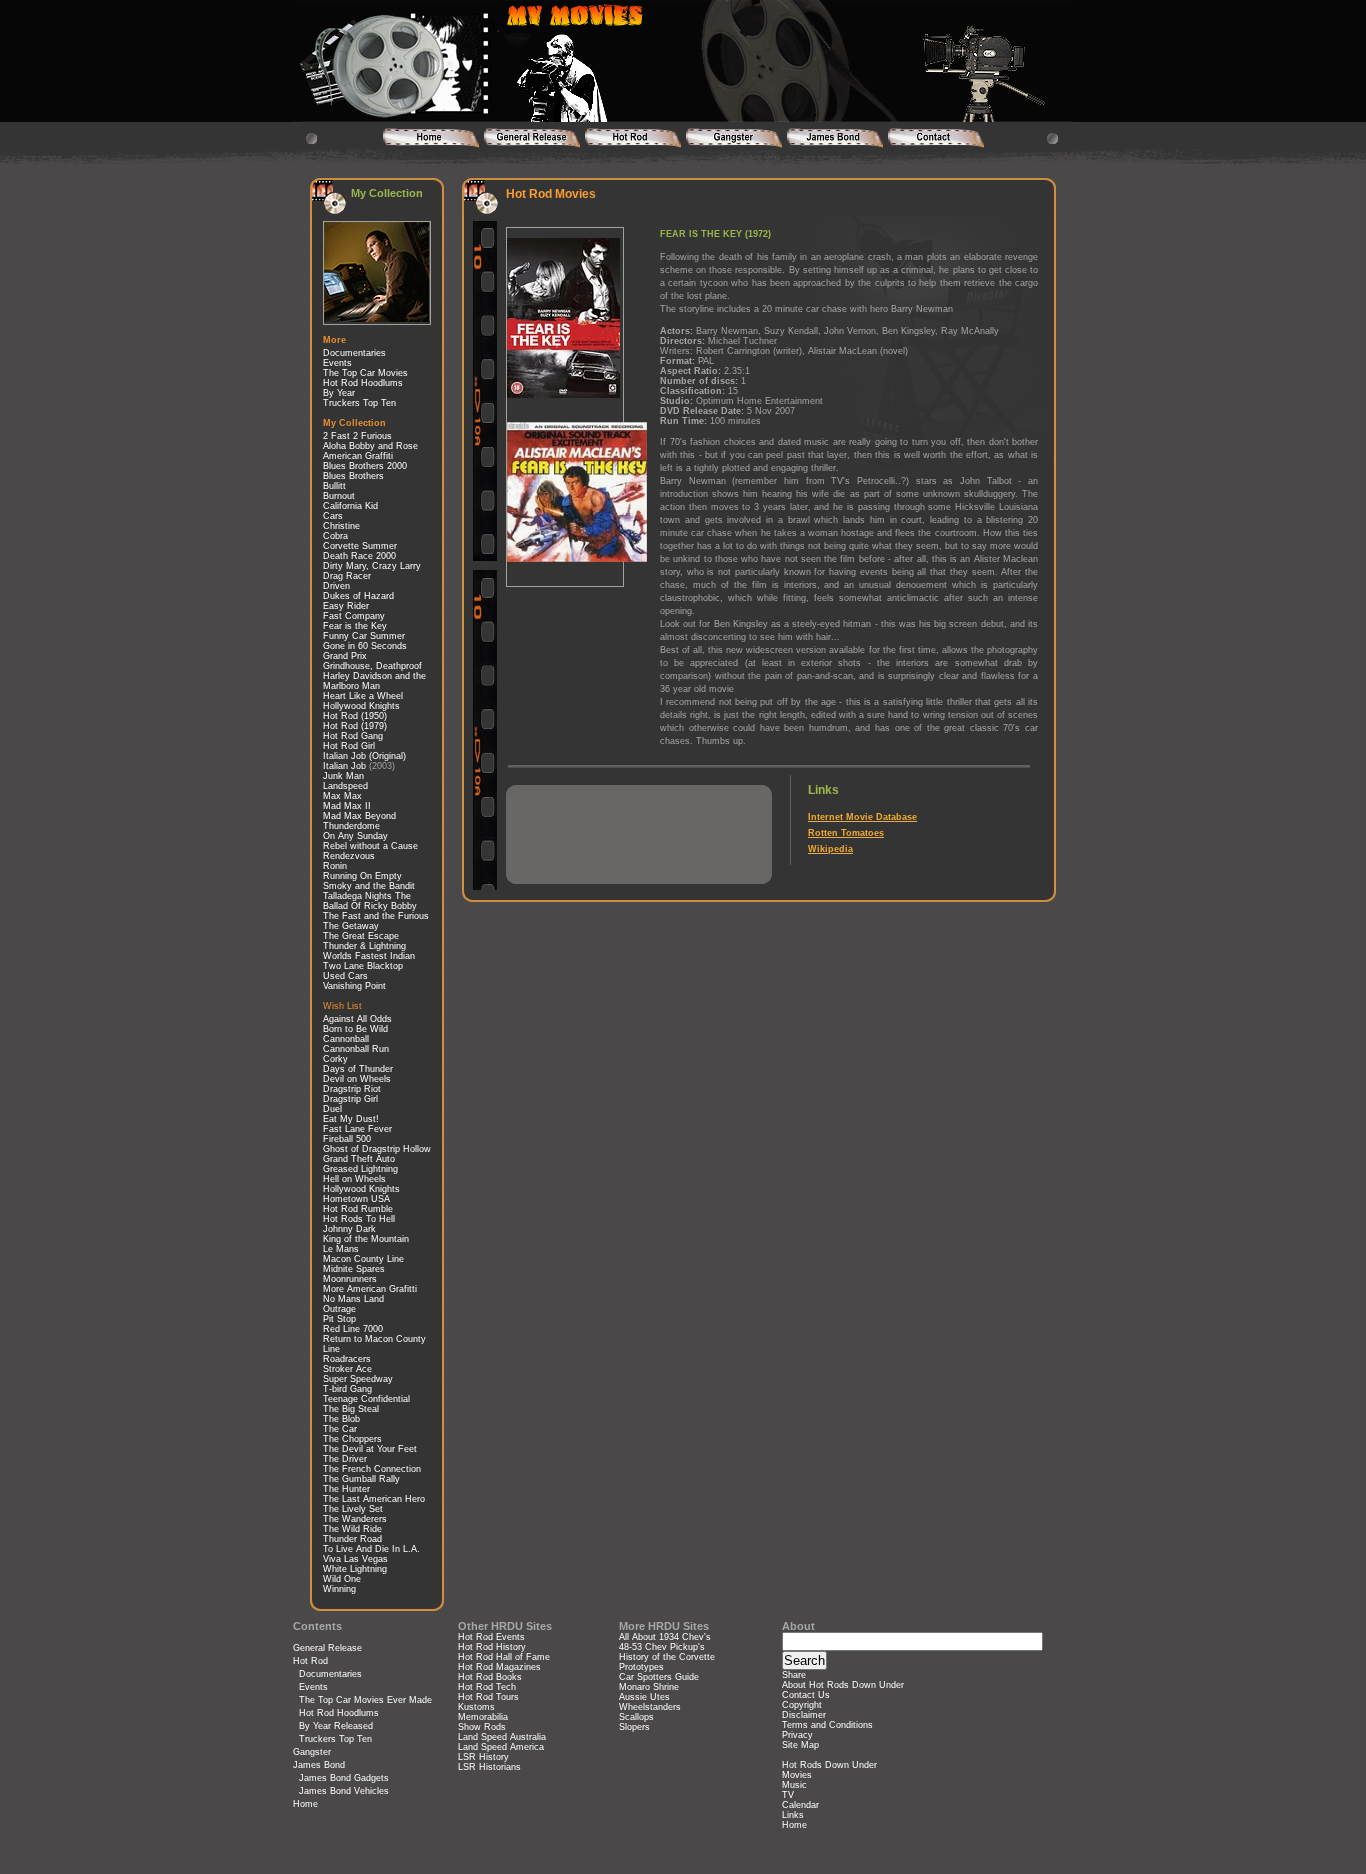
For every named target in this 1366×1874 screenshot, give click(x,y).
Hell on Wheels (354, 1179)
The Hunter (346, 1489)
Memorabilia (483, 1717)
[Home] (430, 138)
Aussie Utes (644, 1697)
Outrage (339, 1309)
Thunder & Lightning (364, 946)
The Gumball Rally (361, 1479)
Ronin (335, 866)
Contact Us (806, 1695)
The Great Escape (361, 936)
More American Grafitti (370, 1289)
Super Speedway (358, 1379)
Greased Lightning (360, 1169)
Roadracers (347, 1359)
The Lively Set (353, 1509)
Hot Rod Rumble (358, 1209)
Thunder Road (352, 1539)
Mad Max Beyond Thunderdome (359, 821)
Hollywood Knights (361, 706)
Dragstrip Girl (350, 1099)
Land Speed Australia (502, 1737)
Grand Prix (345, 656)
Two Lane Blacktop (363, 966)
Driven (336, 586)
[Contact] (935, 138)
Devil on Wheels (357, 1079)
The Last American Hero (374, 1499)
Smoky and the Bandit (369, 886)
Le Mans (341, 1249)
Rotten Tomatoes (846, 833)
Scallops (636, 1717)
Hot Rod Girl (349, 746)
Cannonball (346, 1039)
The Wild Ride (352, 1529)
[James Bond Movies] (834, 138)
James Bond (319, 1765)
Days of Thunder (358, 1069)
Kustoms (476, 1707)
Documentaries (354, 353)
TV (788, 1795)
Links (793, 1815)
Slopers (634, 1727)
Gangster (312, 1752)
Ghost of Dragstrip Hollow (377, 1149)
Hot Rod (310, 1661)
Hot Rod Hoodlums (363, 383)
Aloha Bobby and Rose (370, 446)
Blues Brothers (353, 476)
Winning (339, 1589)
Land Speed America (501, 1747)
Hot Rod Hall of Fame (504, 1657)
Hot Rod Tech (487, 1687)
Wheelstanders (650, 1707)
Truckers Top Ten (359, 403)
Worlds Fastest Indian (369, 956)
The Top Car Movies (365, 373)
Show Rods (482, 1727)
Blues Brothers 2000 (365, 466)
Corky (335, 1059)
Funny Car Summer (364, 636)
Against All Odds (357, 1019)
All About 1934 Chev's (665, 1637)
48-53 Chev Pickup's (662, 1647)
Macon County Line (363, 1259)
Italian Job (344, 766)
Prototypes (641, 1667)
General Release (327, 1648)
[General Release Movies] (531, 138)
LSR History (483, 1757)
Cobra (335, 536)
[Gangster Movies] (733, 138)
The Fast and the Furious (376, 916)
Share (794, 1675)
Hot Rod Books (490, 1677)
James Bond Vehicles (344, 1791)
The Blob (341, 1419)
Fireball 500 (347, 1139)
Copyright (802, 1705)
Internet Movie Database (862, 817)
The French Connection (372, 1469)
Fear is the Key (355, 626)
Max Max (342, 796)
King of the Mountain (366, 1239)
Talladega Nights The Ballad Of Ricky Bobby (370, 901)
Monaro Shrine (649, 1687)
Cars (333, 516)
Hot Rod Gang (353, 736)
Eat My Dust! (351, 1119)
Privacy (797, 1735)
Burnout (339, 496)
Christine (341, 526)
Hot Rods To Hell (359, 1219)
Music (794, 1785)
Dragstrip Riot (352, 1089)
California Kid (350, 506)
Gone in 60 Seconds (365, 646)
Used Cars (345, 976)
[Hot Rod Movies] (632, 138)
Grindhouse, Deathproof (372, 666)
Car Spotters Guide (659, 1677)
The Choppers (352, 1439)
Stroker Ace (347, 1369)
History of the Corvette (667, 1657)
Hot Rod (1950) (355, 716)
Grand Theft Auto (359, 1159)
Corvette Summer (360, 546)
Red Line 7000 (353, 1329)
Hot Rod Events (491, 1637)
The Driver (345, 1459)
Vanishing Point (354, 986)
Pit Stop (339, 1319)
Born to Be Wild (355, 1029)
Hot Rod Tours (488, 1697)
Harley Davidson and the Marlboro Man (374, 681)
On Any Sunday (355, 836)
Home (305, 1804)
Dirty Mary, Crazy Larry (372, 566)
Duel (332, 1109)
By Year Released (336, 1726)
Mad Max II (347, 806)
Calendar (800, 1805)
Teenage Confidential (366, 1399)
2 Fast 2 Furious (357, 436)
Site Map (800, 1745)
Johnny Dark (349, 1229)
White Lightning (355, 1569)
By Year (339, 393)
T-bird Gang (347, 1389)
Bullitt (334, 486)
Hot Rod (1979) (355, 726)
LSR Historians (489, 1767)
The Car (340, 1429)
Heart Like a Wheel (363, 696)
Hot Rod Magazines (499, 1667)
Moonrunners (350, 1279)
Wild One (342, 1579)
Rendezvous (349, 856)
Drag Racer (347, 576)
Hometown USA (356, 1199)
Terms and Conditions (827, 1725)
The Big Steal (351, 1409)
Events (337, 363)
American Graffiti (358, 456)
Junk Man (343, 776)
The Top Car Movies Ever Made (365, 1700)
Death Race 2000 (359, 556)
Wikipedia (830, 849)
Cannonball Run (356, 1049)
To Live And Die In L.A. (371, 1549)
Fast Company (354, 616)
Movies (797, 1775)
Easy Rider (346, 606)
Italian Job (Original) (364, 756)
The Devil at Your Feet (370, 1449)
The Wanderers (355, 1519)
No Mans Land (353, 1299)
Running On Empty (362, 876)
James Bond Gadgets (344, 1778)
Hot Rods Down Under (829, 1765)
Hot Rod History (492, 1647)
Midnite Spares (354, 1269)
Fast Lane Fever (357, 1129)
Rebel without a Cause (370, 846)
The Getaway (351, 926)
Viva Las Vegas (355, 1559)
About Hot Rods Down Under (843, 1685)
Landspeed (345, 786)
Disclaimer (804, 1715)
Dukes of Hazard (358, 596)
